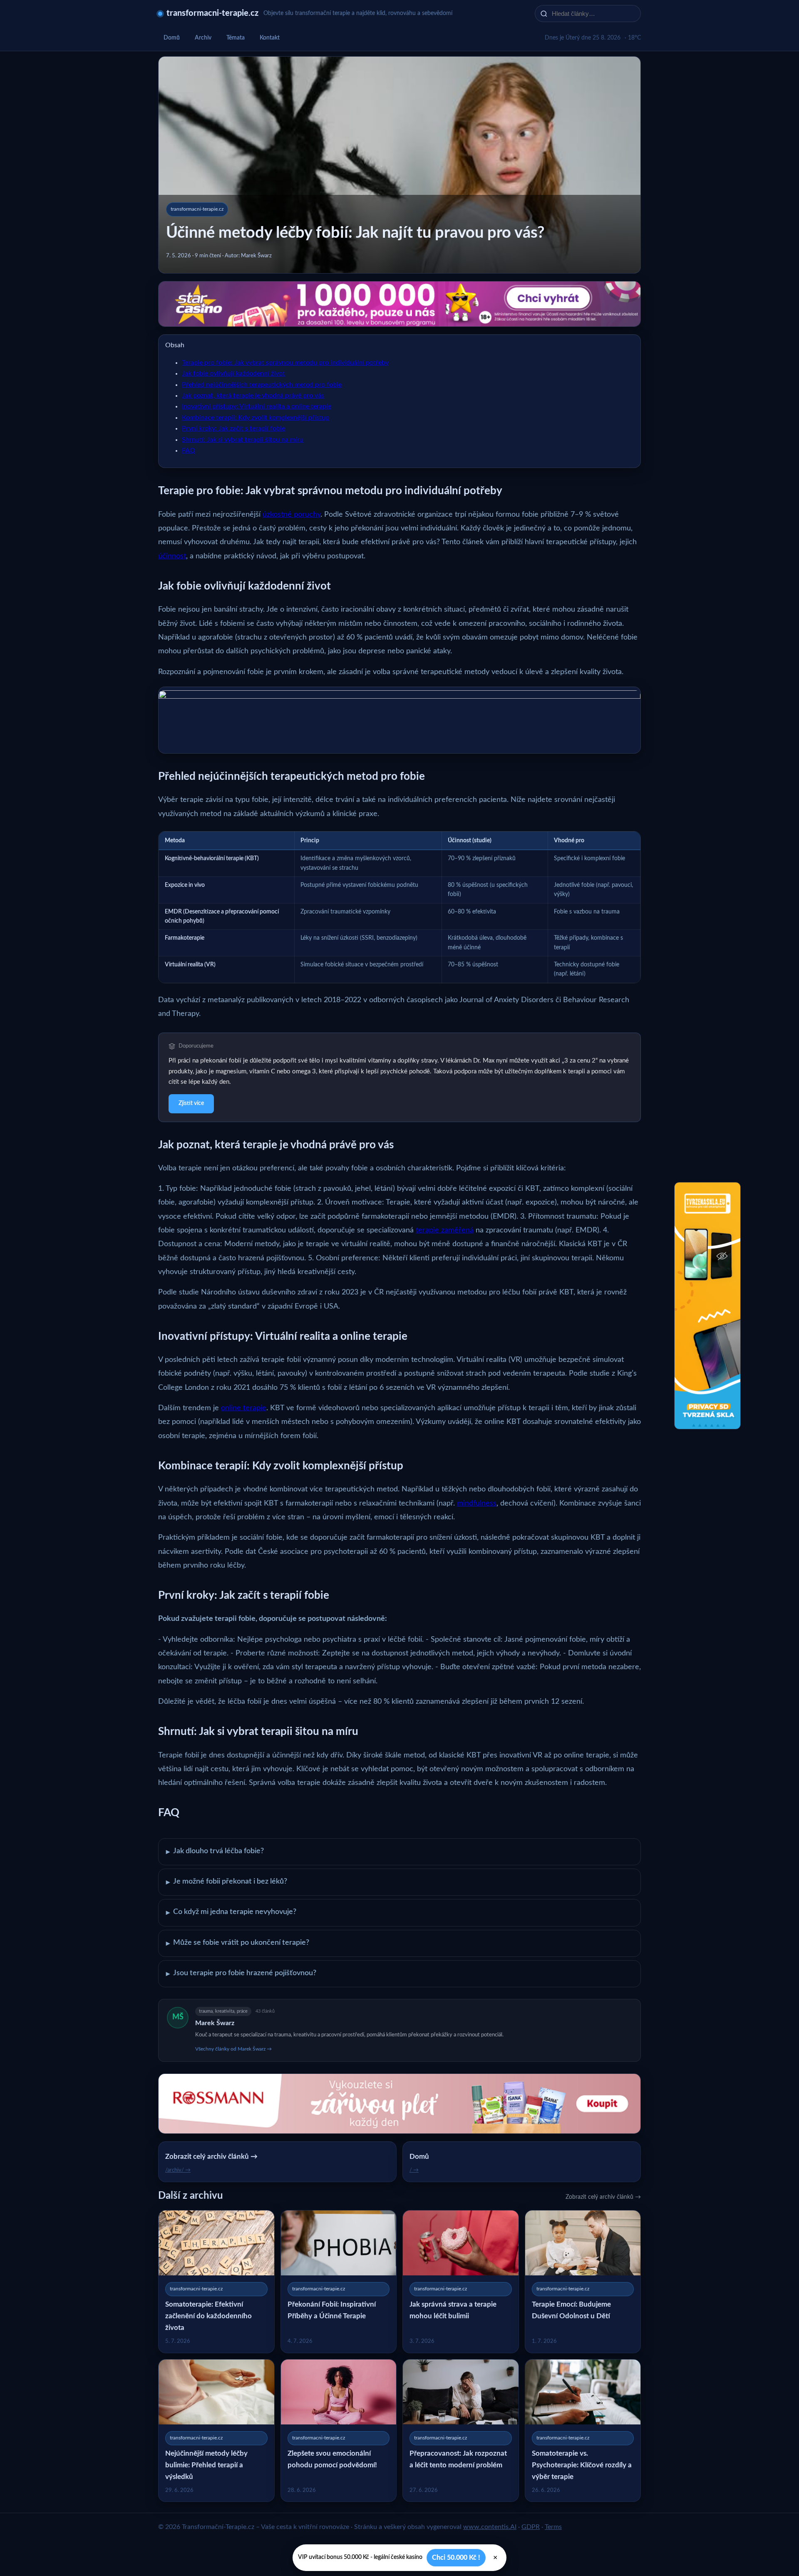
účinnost (172, 556)
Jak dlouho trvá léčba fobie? (215, 1852)
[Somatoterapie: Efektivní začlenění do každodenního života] (216, 2281)
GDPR (531, 2527)
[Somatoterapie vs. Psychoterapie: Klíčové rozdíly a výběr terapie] (583, 2430)
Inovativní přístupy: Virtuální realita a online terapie (257, 406)
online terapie (244, 1408)
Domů (172, 38)
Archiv (203, 38)
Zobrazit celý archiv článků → (603, 2197)
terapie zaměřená (445, 1230)
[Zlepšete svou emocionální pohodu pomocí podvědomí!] (339, 2430)
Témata (236, 38)
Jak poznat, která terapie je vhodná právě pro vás (253, 396)
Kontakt (270, 38)
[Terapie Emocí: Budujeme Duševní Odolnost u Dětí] (583, 2281)
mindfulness (477, 1503)
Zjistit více (191, 1103)
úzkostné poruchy (292, 515)
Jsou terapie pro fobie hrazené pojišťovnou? (241, 1974)
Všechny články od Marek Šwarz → (233, 2049)
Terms (553, 2527)
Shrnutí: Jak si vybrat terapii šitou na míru (243, 440)
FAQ (189, 450)
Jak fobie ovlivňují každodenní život (233, 373)
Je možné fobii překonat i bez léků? (227, 1882)
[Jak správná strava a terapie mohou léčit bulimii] (461, 2281)
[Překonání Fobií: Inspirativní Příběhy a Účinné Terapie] (339, 2281)
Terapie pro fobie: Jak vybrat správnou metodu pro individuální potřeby (285, 363)
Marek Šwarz (215, 2023)
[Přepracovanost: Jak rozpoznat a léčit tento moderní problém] (461, 2430)
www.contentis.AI (490, 2527)
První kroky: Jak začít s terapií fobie (233, 428)
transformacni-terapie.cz (212, 13)
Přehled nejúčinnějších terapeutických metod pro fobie (262, 385)
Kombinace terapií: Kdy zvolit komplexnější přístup (256, 418)
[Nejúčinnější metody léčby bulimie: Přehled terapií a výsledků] (216, 2430)
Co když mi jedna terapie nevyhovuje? (231, 1912)
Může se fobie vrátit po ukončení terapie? (238, 1943)
